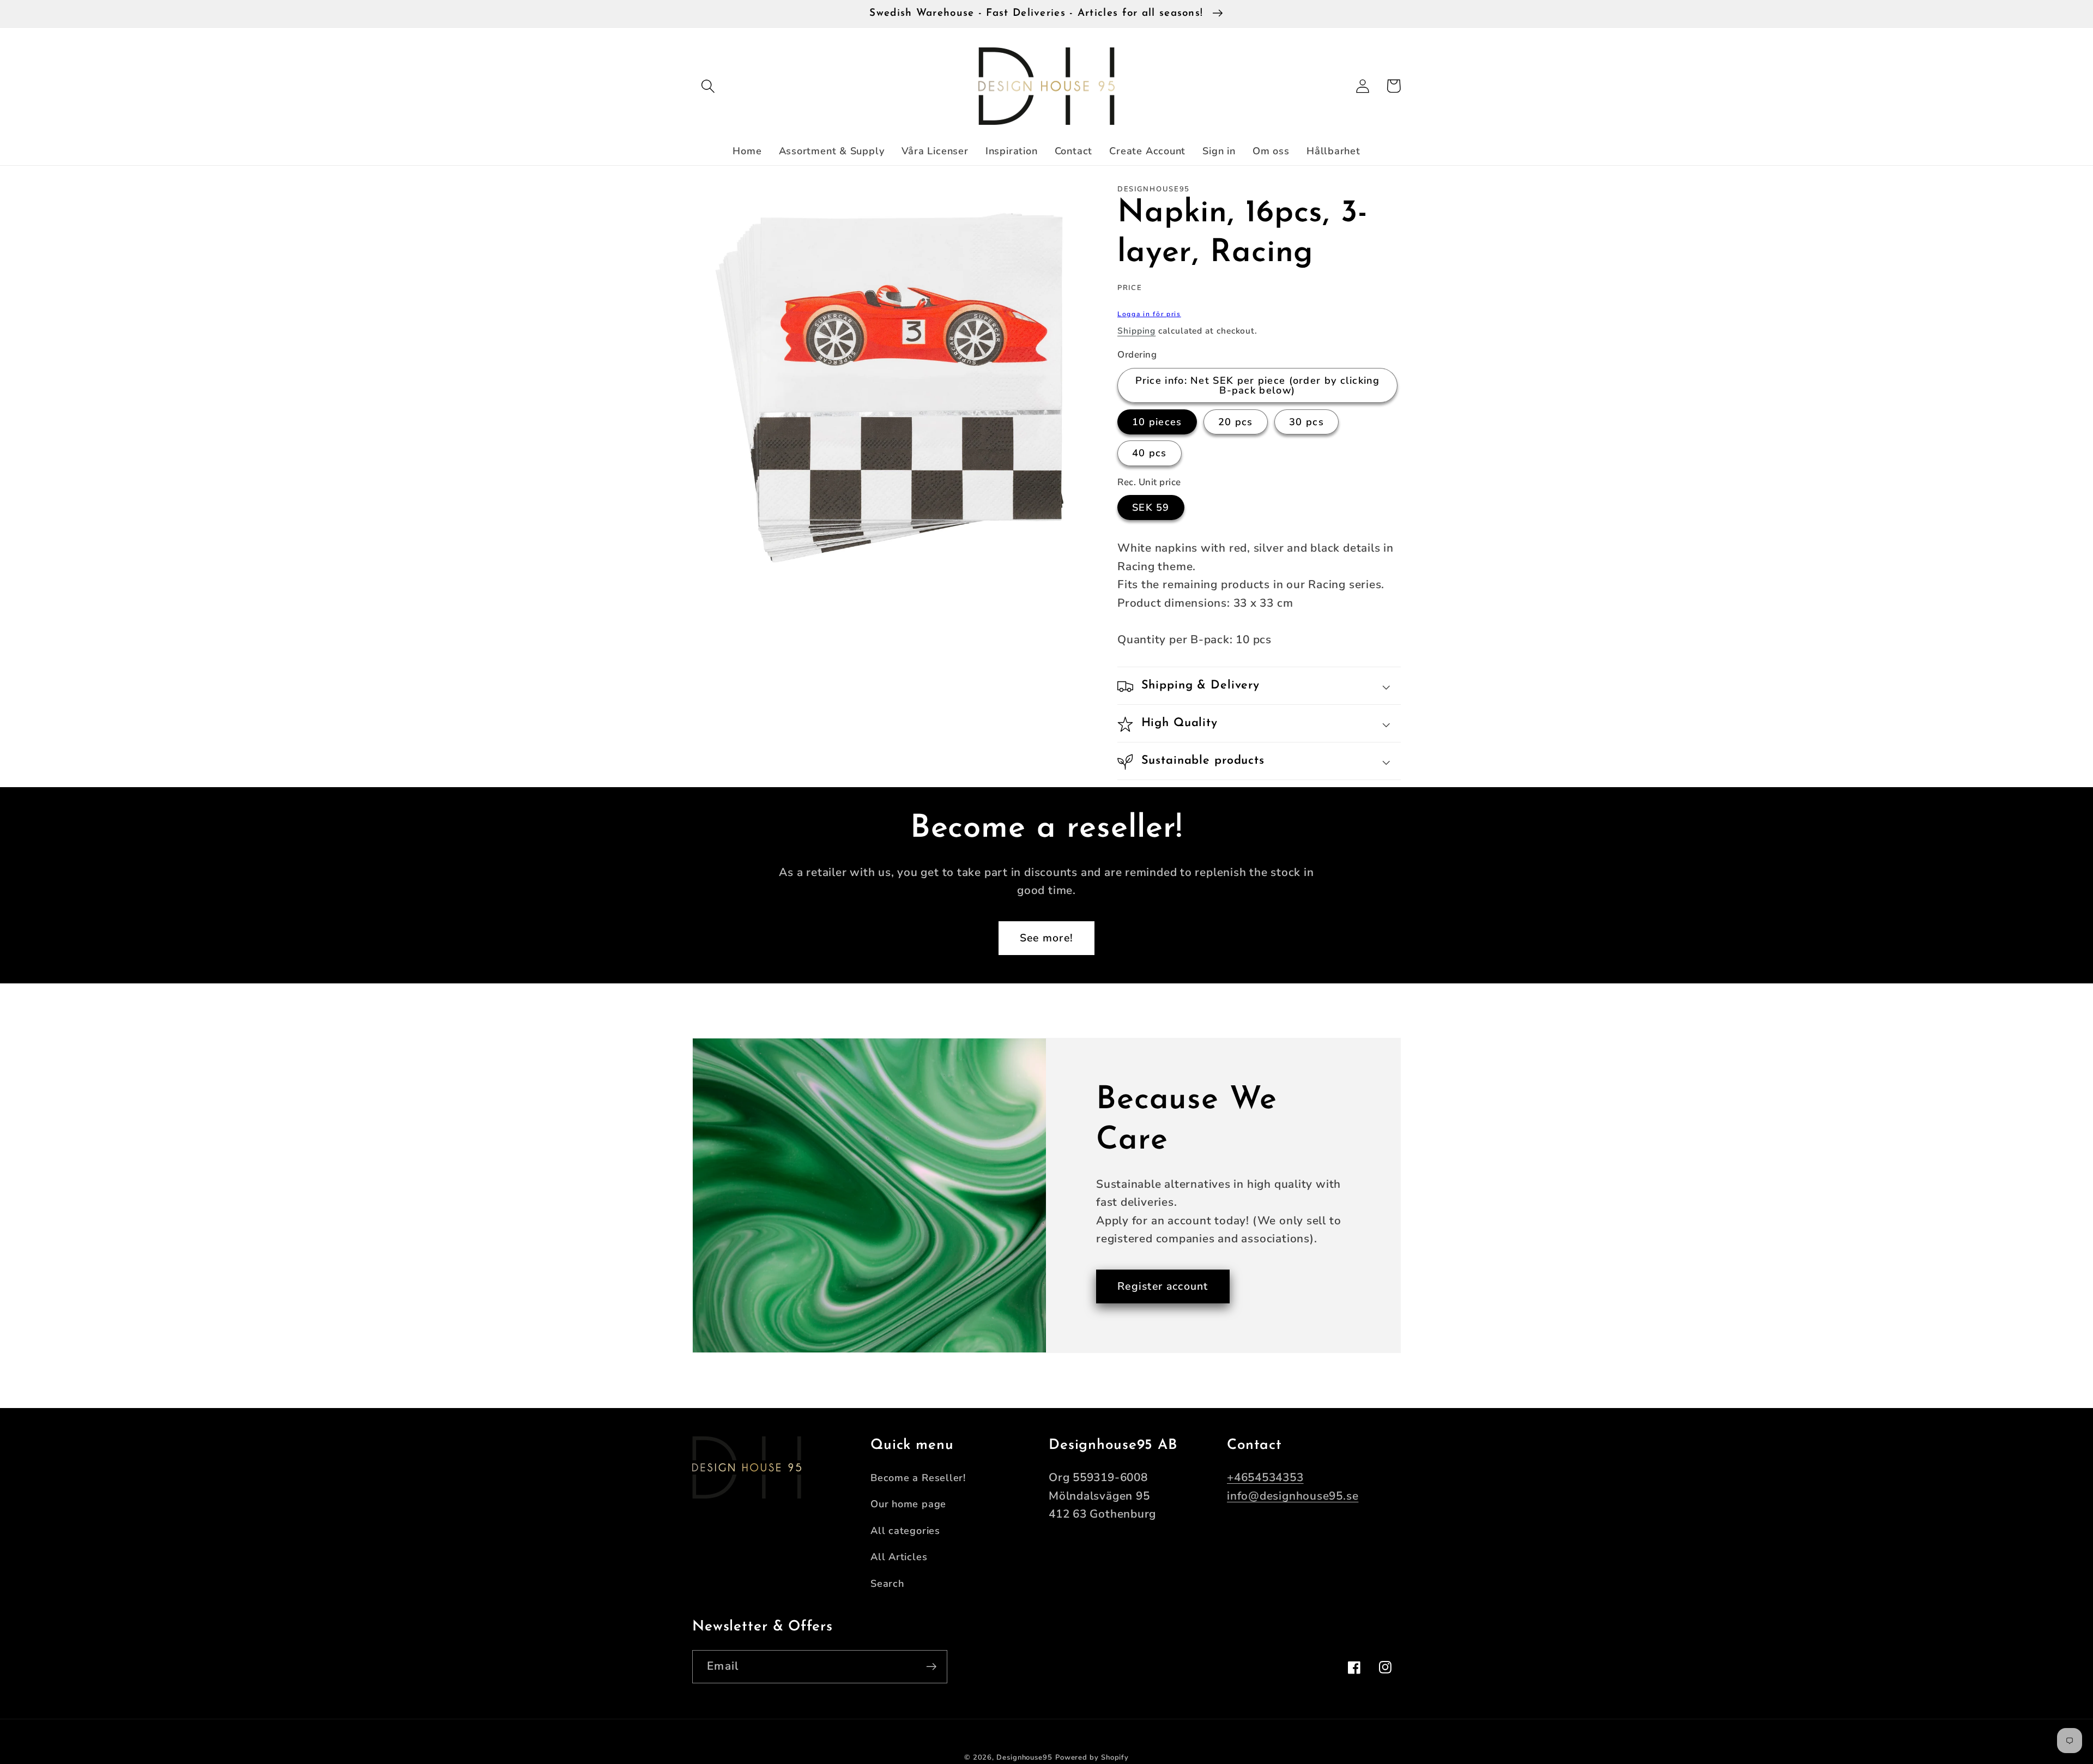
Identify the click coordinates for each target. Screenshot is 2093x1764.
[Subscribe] (931, 1667)
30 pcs (1306, 422)
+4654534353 (1265, 1477)
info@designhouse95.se (1293, 1496)
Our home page (908, 1504)
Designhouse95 (1024, 1757)
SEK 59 (1151, 508)
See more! (1047, 938)
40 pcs (1150, 454)
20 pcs (1236, 422)
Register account (1163, 1286)
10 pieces (1157, 422)
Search (887, 1584)
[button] (708, 86)
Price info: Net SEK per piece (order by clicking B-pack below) (1257, 385)
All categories (905, 1531)
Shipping (1136, 331)
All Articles (899, 1557)
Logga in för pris (1149, 315)
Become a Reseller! (918, 1478)
